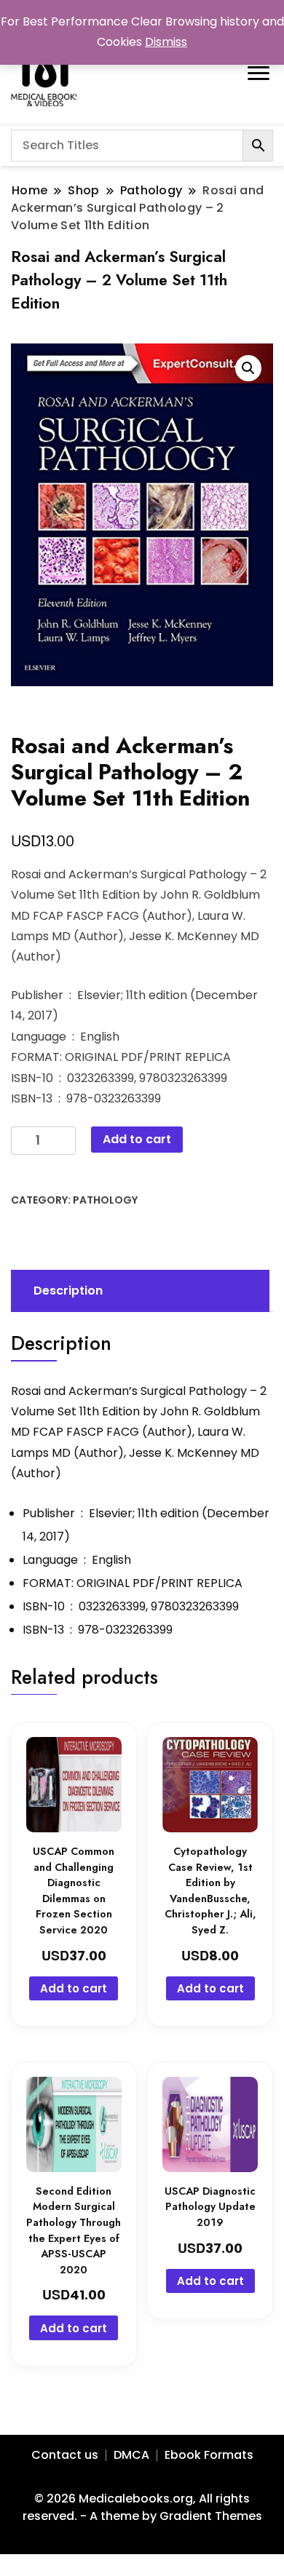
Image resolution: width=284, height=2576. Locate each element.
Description (68, 1291)
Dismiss (166, 42)
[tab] (138, 1291)
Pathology (105, 1200)
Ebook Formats (209, 2455)
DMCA (131, 2455)
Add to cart (137, 1139)
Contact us (65, 2455)
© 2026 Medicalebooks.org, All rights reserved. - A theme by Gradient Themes (142, 2507)
